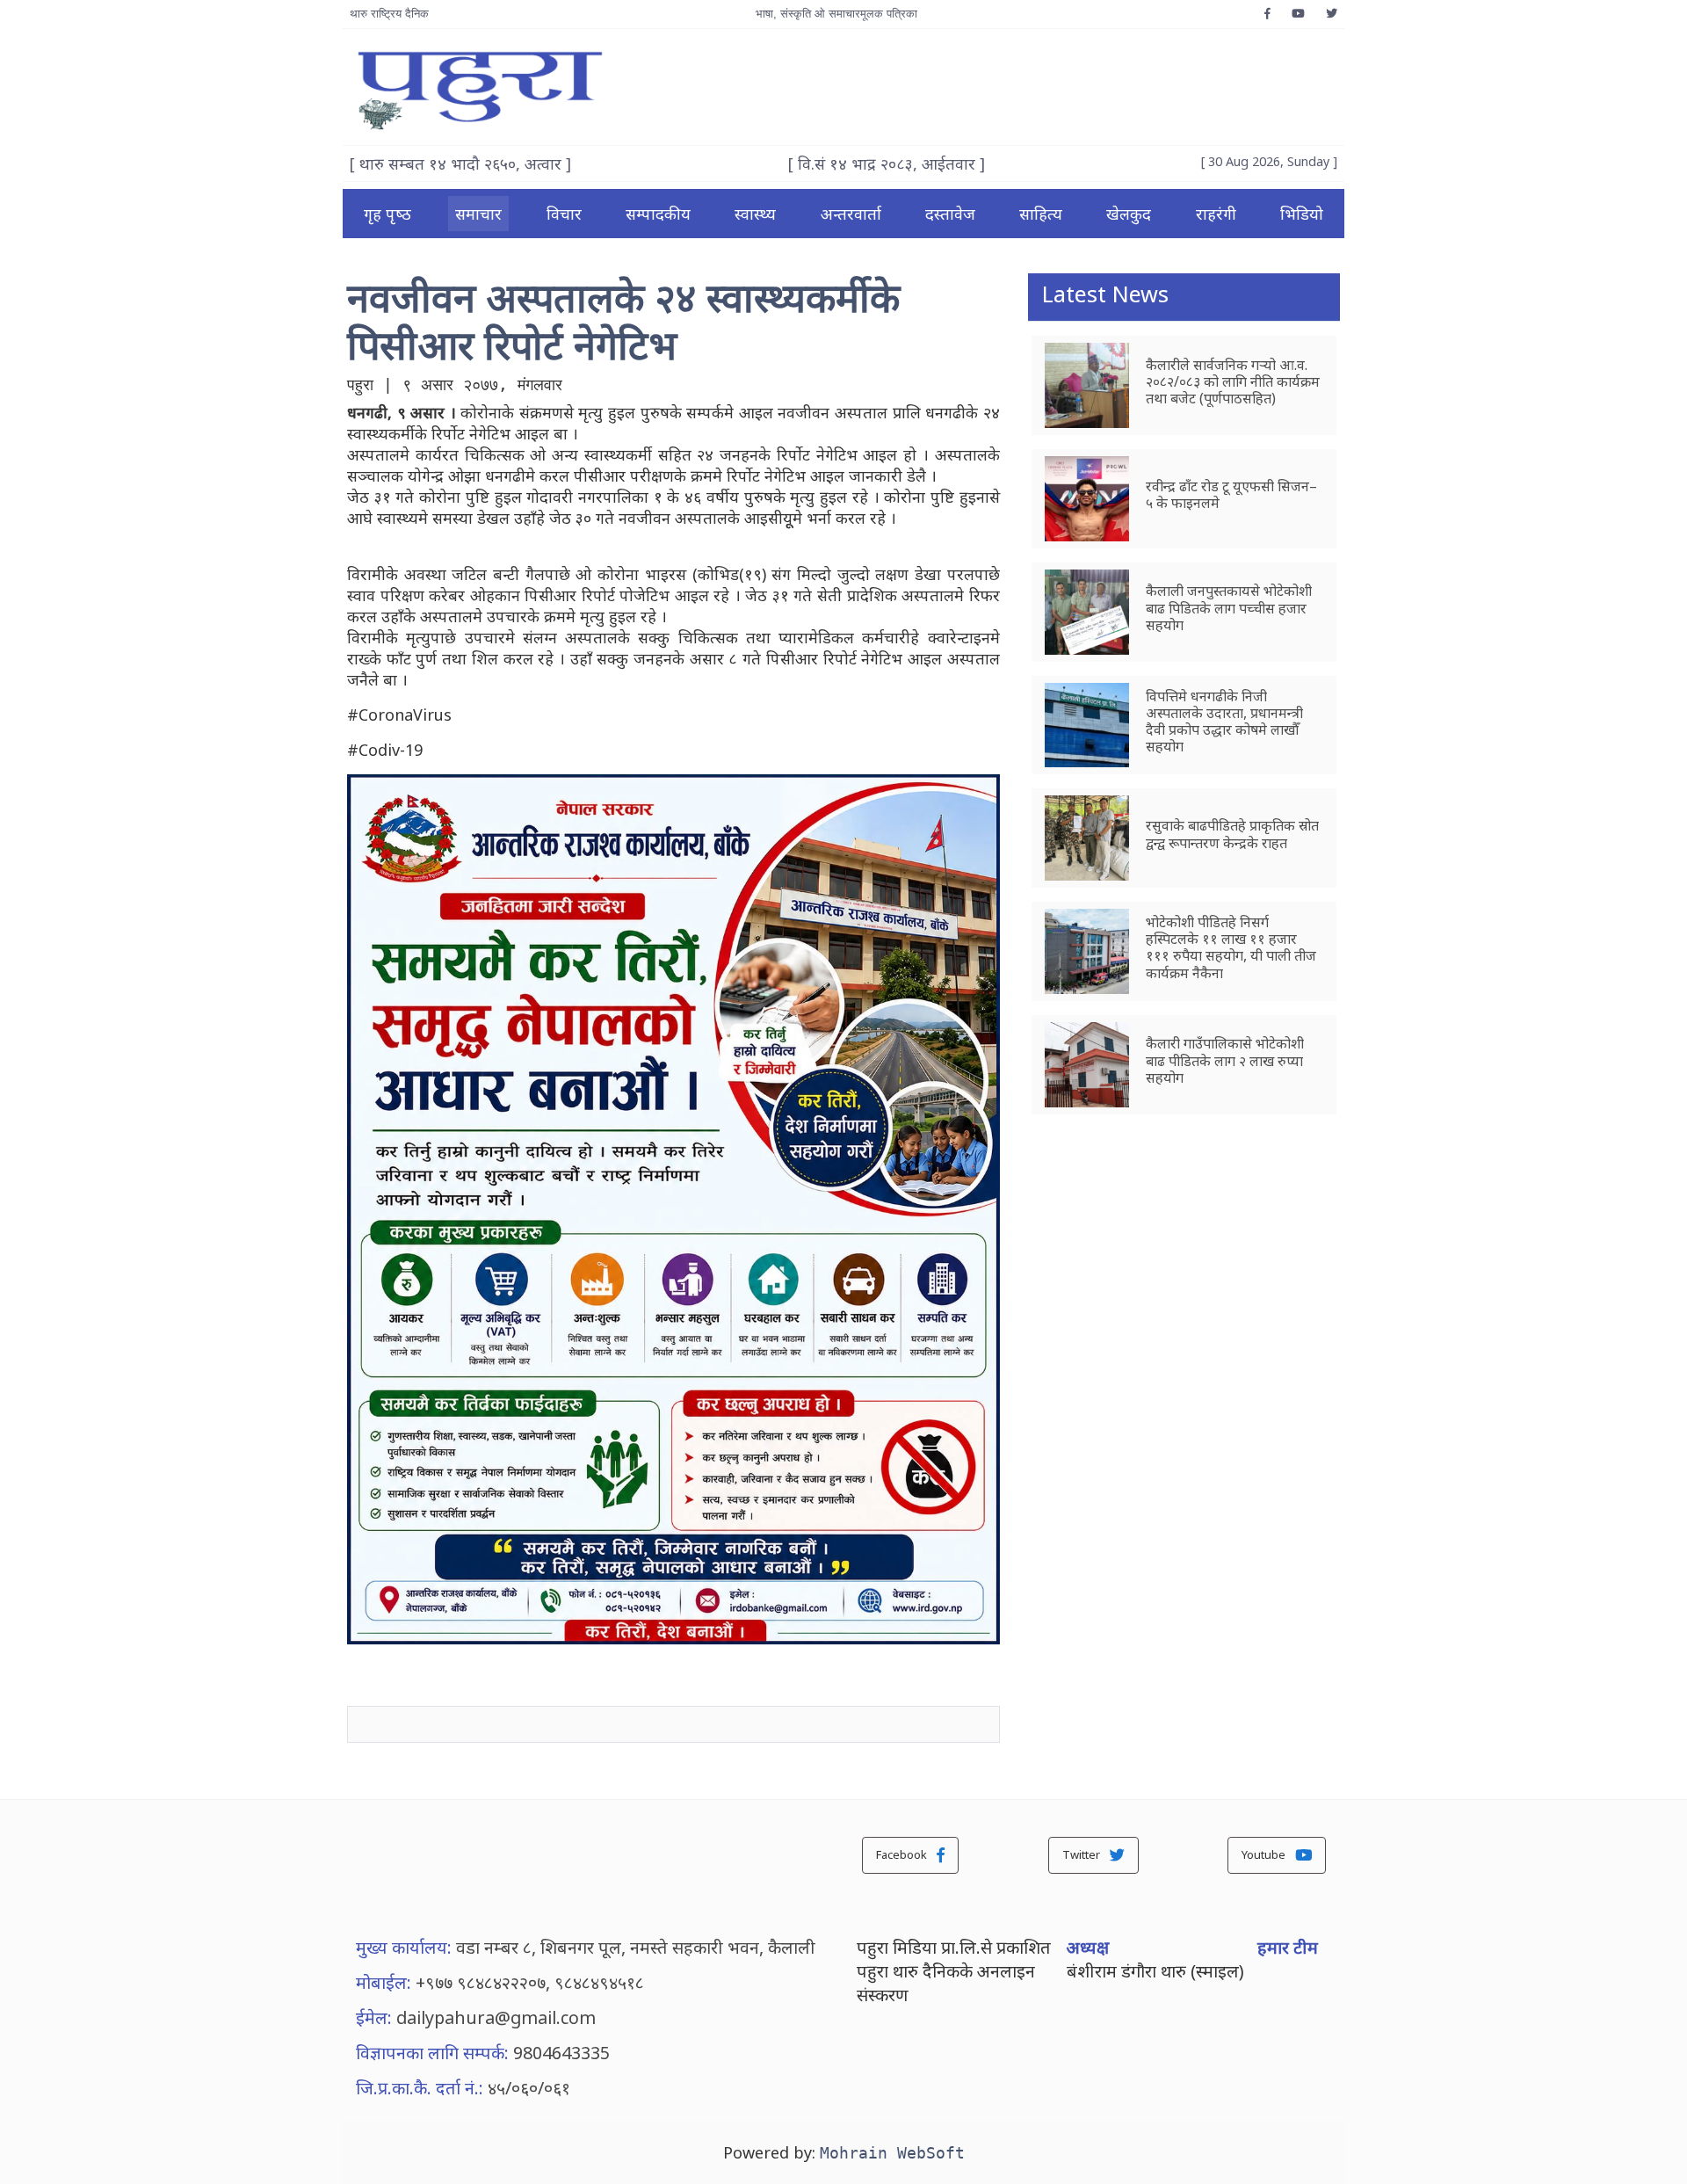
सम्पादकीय (658, 214)
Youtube (1265, 1854)
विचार (564, 214)
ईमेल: (374, 2017)
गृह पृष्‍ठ (387, 214)
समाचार (478, 214)
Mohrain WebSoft (892, 2153)
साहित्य (1041, 214)
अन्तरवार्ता (851, 214)
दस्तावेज (950, 214)
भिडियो (1302, 214)
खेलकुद (1129, 214)
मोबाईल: (384, 1982)
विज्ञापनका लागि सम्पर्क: (432, 2053)
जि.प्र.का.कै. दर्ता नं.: (420, 2088)
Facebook (903, 1854)
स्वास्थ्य (755, 214)
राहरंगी (1216, 214)
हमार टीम (1288, 1947)
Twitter (1082, 1854)
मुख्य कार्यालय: (404, 1947)
